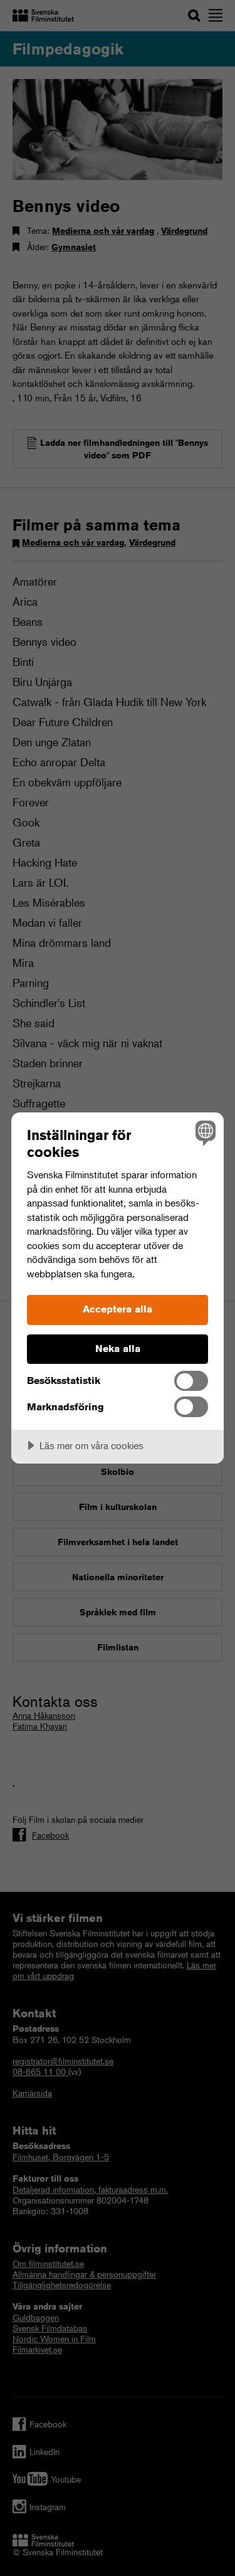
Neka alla (118, 1349)
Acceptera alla (118, 1309)
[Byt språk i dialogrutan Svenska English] (204, 1132)
